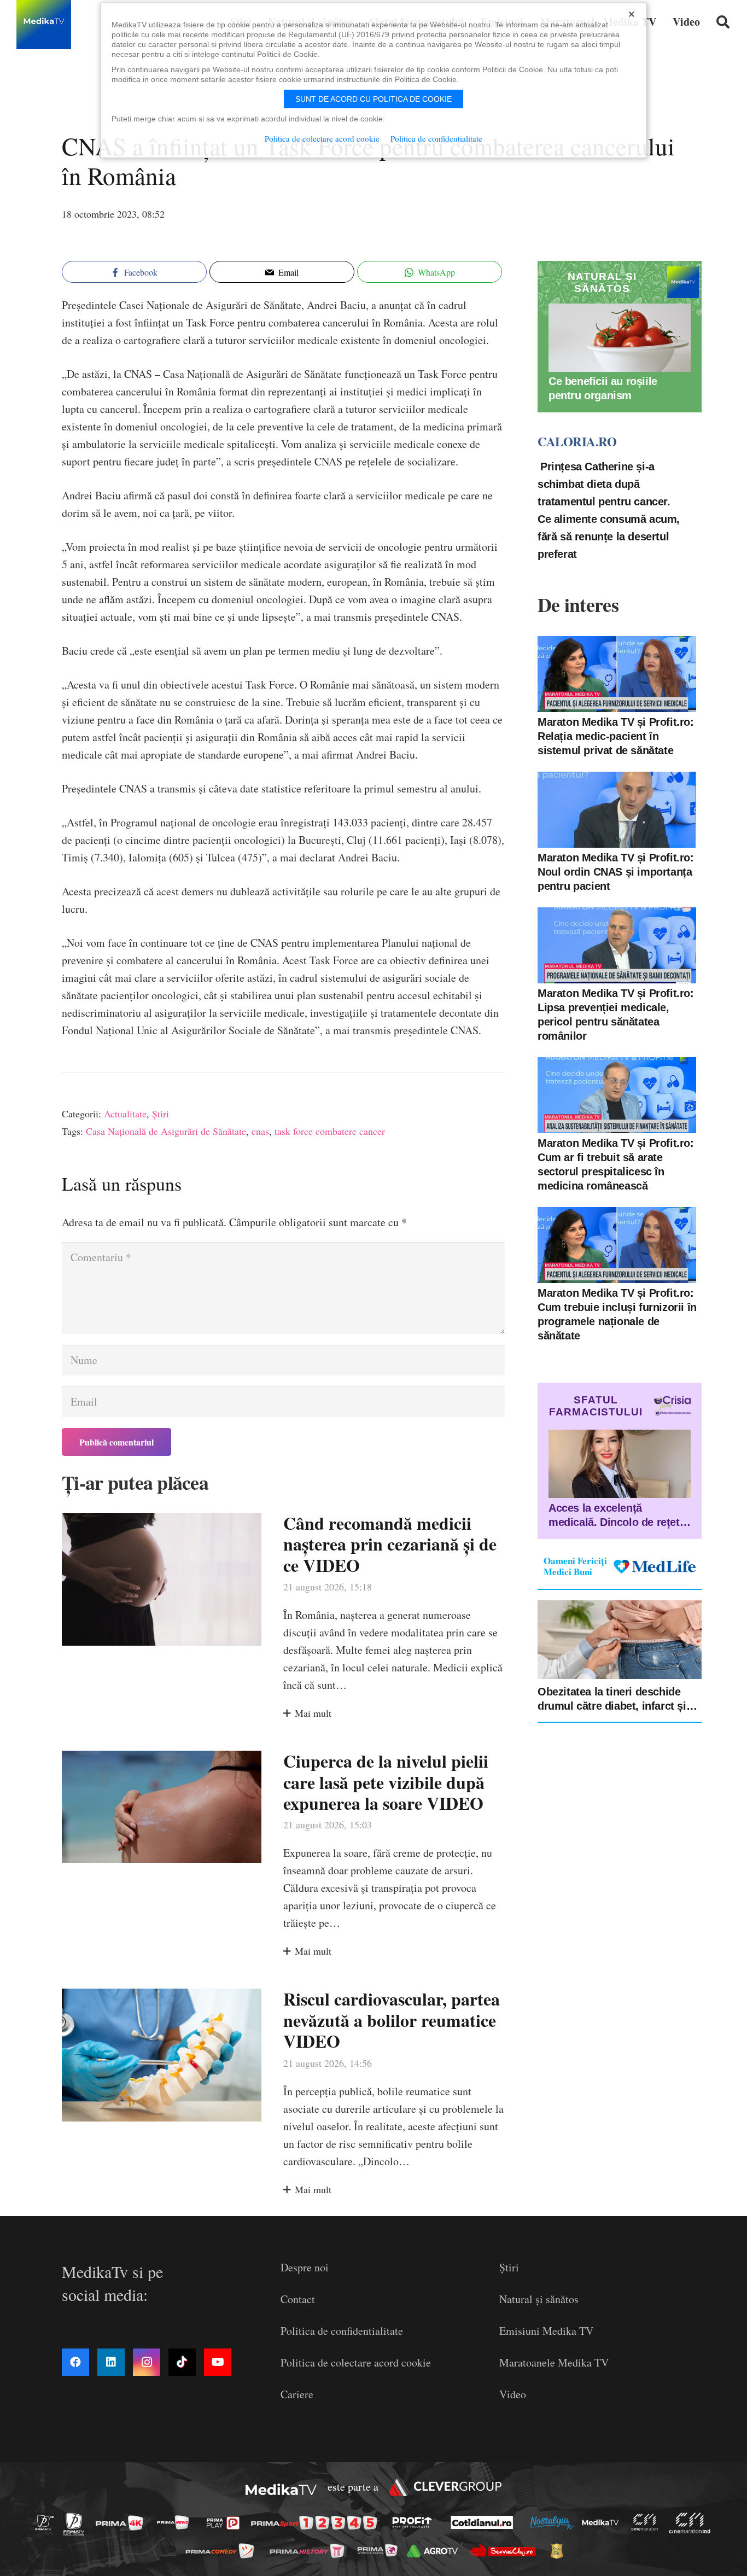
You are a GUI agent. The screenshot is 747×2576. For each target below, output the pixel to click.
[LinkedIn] (111, 2362)
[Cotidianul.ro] (485, 2522)
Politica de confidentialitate (342, 2331)
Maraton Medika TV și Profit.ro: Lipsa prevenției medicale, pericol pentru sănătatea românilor (616, 1015)
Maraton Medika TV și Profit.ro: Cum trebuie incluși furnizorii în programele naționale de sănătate (617, 1314)
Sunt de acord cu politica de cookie (373, 99)
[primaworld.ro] (380, 2550)
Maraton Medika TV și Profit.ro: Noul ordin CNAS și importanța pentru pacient (616, 872)
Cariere (297, 2394)
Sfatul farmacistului (596, 1406)
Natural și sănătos (539, 2299)
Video (513, 2394)
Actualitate (125, 1114)
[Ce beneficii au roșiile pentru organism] (620, 338)
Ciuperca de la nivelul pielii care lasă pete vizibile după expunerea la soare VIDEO (386, 1782)
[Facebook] (75, 2362)
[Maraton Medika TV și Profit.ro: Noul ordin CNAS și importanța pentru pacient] (617, 810)
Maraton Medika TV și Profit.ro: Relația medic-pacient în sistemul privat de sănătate (616, 736)
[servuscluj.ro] (506, 2551)
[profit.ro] (415, 2522)
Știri (161, 1114)
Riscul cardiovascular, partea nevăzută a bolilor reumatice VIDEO (392, 2020)
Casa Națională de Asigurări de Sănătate (166, 1131)
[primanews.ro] (176, 2522)
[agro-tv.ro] (436, 2551)
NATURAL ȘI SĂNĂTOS (602, 282)
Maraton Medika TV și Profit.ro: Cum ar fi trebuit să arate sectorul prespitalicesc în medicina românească (616, 1164)
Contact (298, 2299)
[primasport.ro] (317, 2523)
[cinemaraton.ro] (647, 2522)
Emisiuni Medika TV (546, 2331)
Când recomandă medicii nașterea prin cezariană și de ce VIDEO (390, 1544)
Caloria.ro (577, 442)
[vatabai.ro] (560, 2551)
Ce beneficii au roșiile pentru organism (603, 389)
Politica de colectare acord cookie (356, 2362)
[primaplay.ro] (226, 2523)
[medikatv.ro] (603, 2522)
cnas (260, 1131)
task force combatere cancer (330, 1131)
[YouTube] (218, 2362)
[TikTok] (182, 2362)
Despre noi (305, 2267)
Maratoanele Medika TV (554, 2362)
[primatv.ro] (48, 2522)
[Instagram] (147, 2362)
